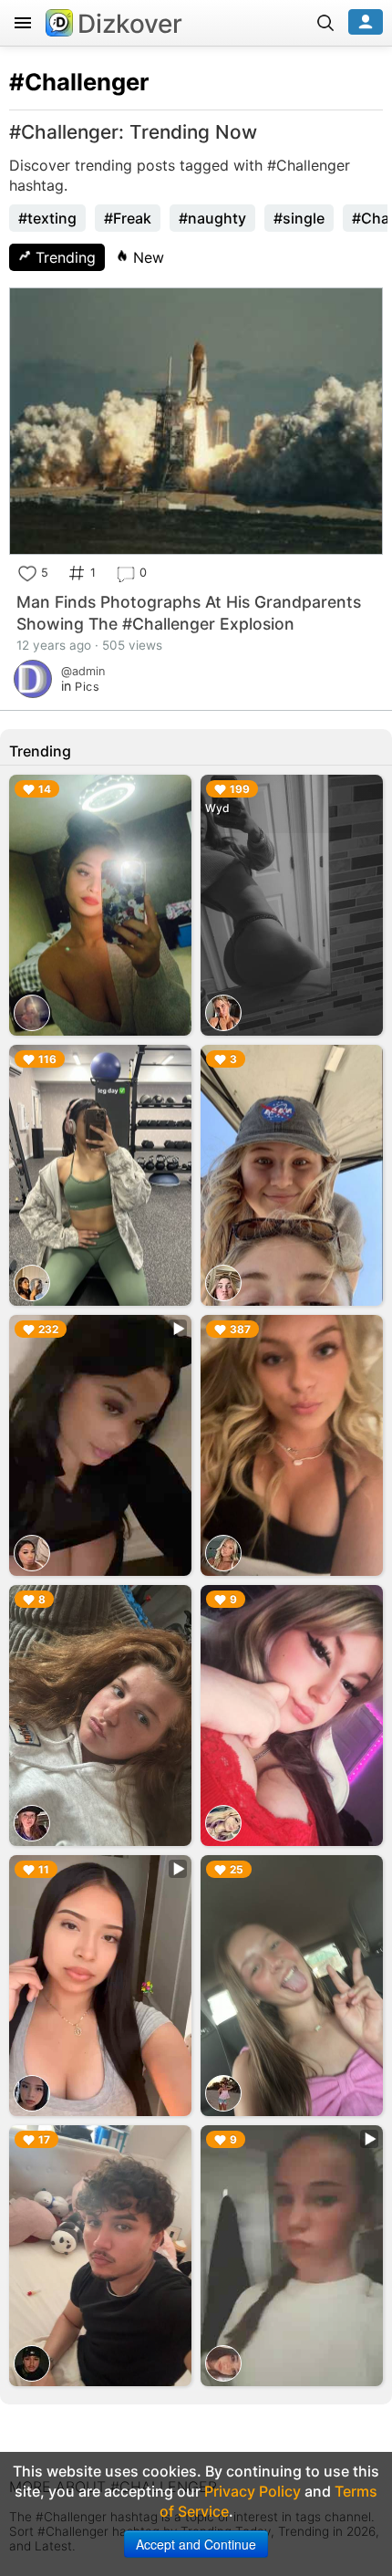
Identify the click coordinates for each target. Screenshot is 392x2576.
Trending (63, 257)
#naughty (212, 218)
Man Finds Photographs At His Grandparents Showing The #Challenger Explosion (189, 613)
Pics (87, 687)
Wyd (217, 808)
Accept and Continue (196, 2544)
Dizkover (130, 24)
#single (299, 218)
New (146, 257)
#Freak (128, 218)
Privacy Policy (253, 2491)
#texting (47, 218)
